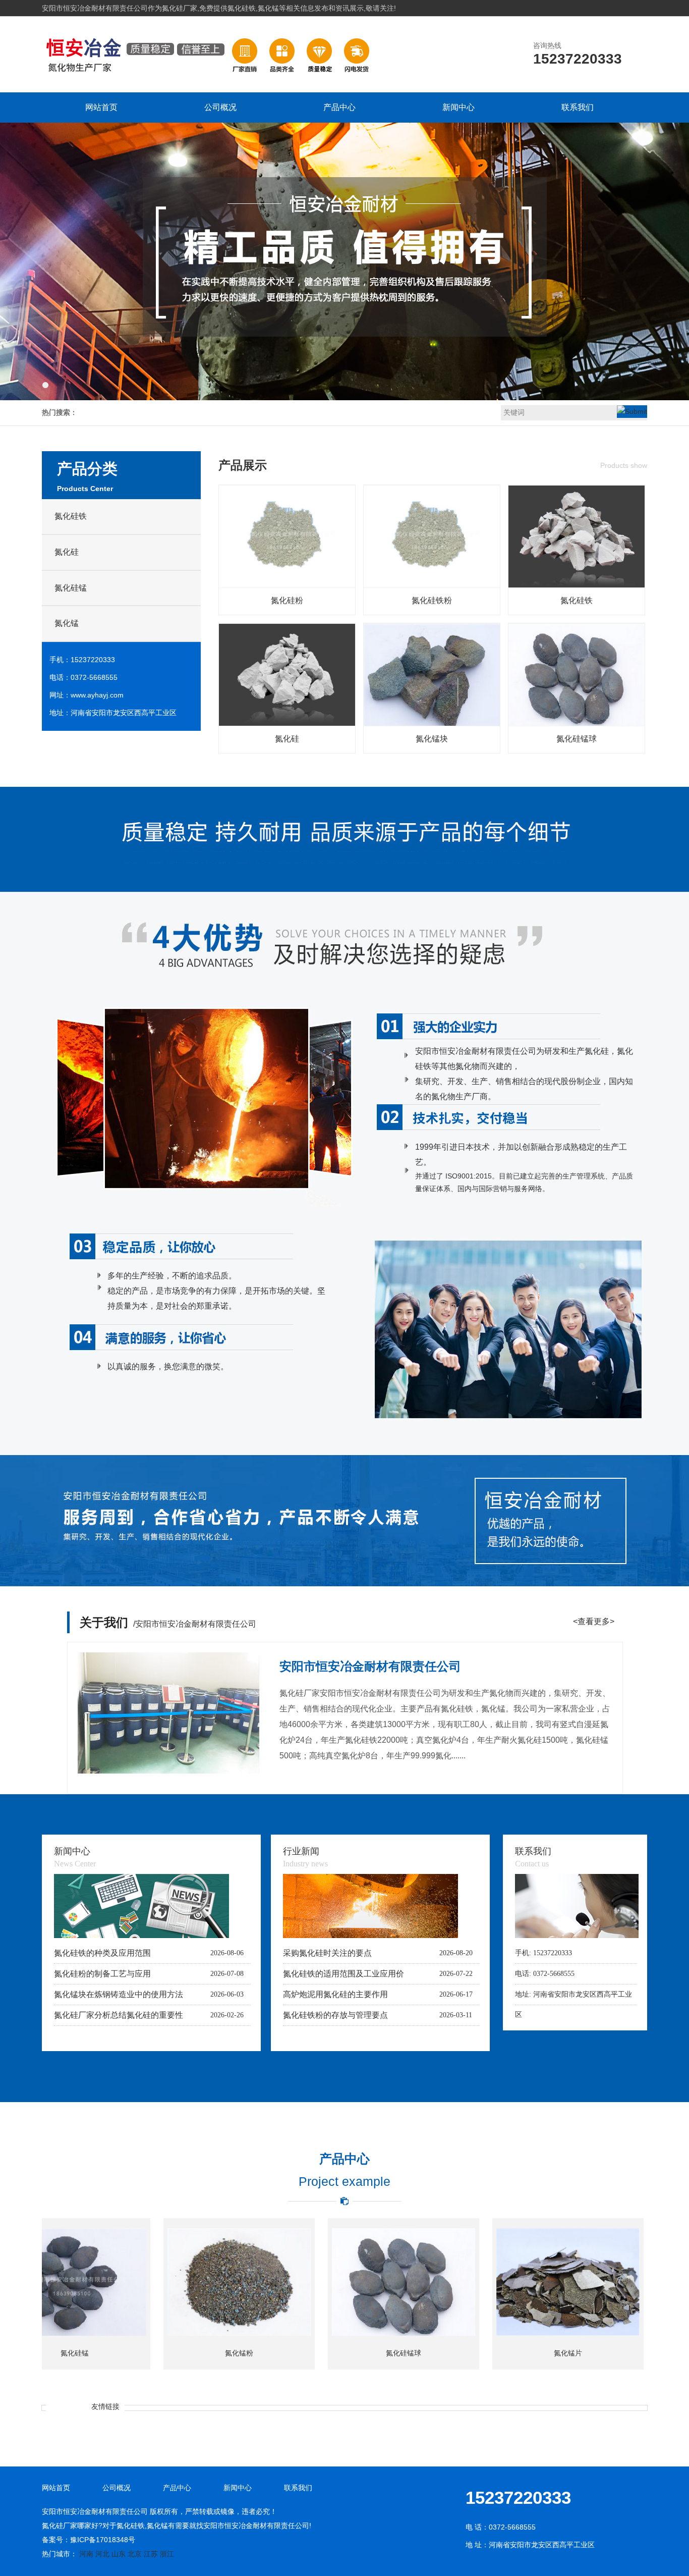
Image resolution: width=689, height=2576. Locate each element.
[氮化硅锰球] (577, 724)
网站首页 (101, 107)
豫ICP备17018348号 (103, 2540)
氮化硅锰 (71, 588)
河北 (102, 2554)
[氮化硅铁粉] (432, 585)
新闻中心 (458, 107)
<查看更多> (594, 1621)
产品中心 (339, 107)
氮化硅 (67, 552)
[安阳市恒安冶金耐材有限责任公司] (209, 81)
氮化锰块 (432, 739)
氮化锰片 (461, 2353)
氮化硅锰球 (577, 739)
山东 (119, 2554)
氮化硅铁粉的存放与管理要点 (335, 2015)
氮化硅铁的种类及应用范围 (102, 1953)
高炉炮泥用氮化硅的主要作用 (335, 1994)
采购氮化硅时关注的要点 (327, 1953)
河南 (86, 2554)
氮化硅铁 (71, 516)
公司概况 (220, 107)
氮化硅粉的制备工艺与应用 (102, 1974)
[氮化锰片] (461, 2282)
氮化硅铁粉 (432, 600)
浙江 (167, 2554)
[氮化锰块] (432, 724)
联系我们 (578, 107)
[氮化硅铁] (577, 585)
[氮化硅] (287, 724)
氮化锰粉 (132, 2353)
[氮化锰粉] (132, 2282)
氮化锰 (67, 623)
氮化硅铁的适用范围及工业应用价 (343, 1974)
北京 (135, 2554)
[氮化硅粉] (287, 585)
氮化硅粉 (287, 600)
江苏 (151, 2554)
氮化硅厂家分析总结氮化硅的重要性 (119, 2015)
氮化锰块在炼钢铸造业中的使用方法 (119, 1994)
